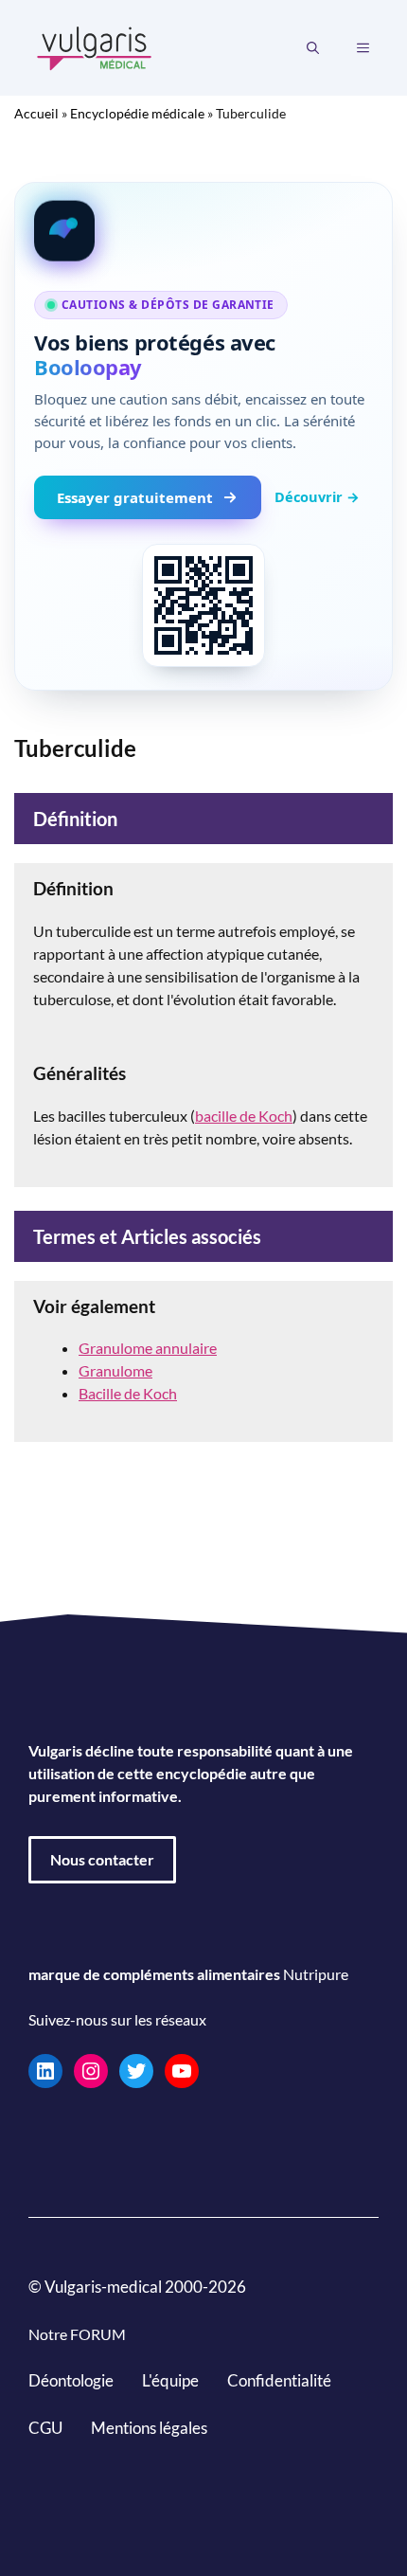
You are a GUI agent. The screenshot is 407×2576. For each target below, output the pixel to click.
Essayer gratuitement (135, 497)
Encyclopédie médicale (137, 113)
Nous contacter (102, 1859)
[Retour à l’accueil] (95, 46)
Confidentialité (279, 2380)
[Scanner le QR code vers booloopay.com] (203, 605)
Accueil (36, 113)
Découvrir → (317, 496)
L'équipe (170, 2380)
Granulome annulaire (148, 1348)
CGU (45, 2427)
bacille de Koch (244, 1116)
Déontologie (71, 2380)
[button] (313, 48)
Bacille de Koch (128, 1393)
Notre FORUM (77, 2334)
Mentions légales (149, 2427)
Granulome (115, 1370)
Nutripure (316, 1974)
